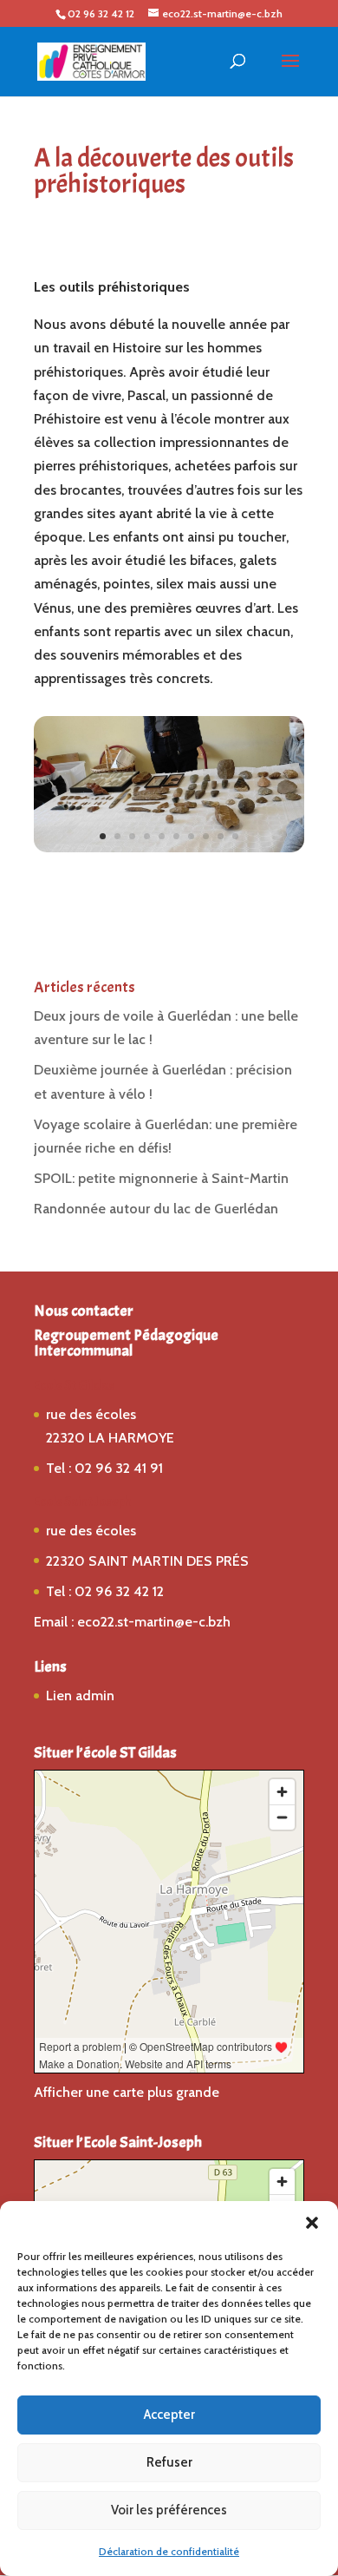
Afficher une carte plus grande (127, 2092)
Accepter (169, 2415)
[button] (312, 2223)
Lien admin (80, 1695)
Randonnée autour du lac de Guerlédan (156, 1209)
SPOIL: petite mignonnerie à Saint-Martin (161, 1178)
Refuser (169, 2462)
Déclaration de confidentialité (169, 2551)
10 (235, 836)
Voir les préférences (169, 2510)
